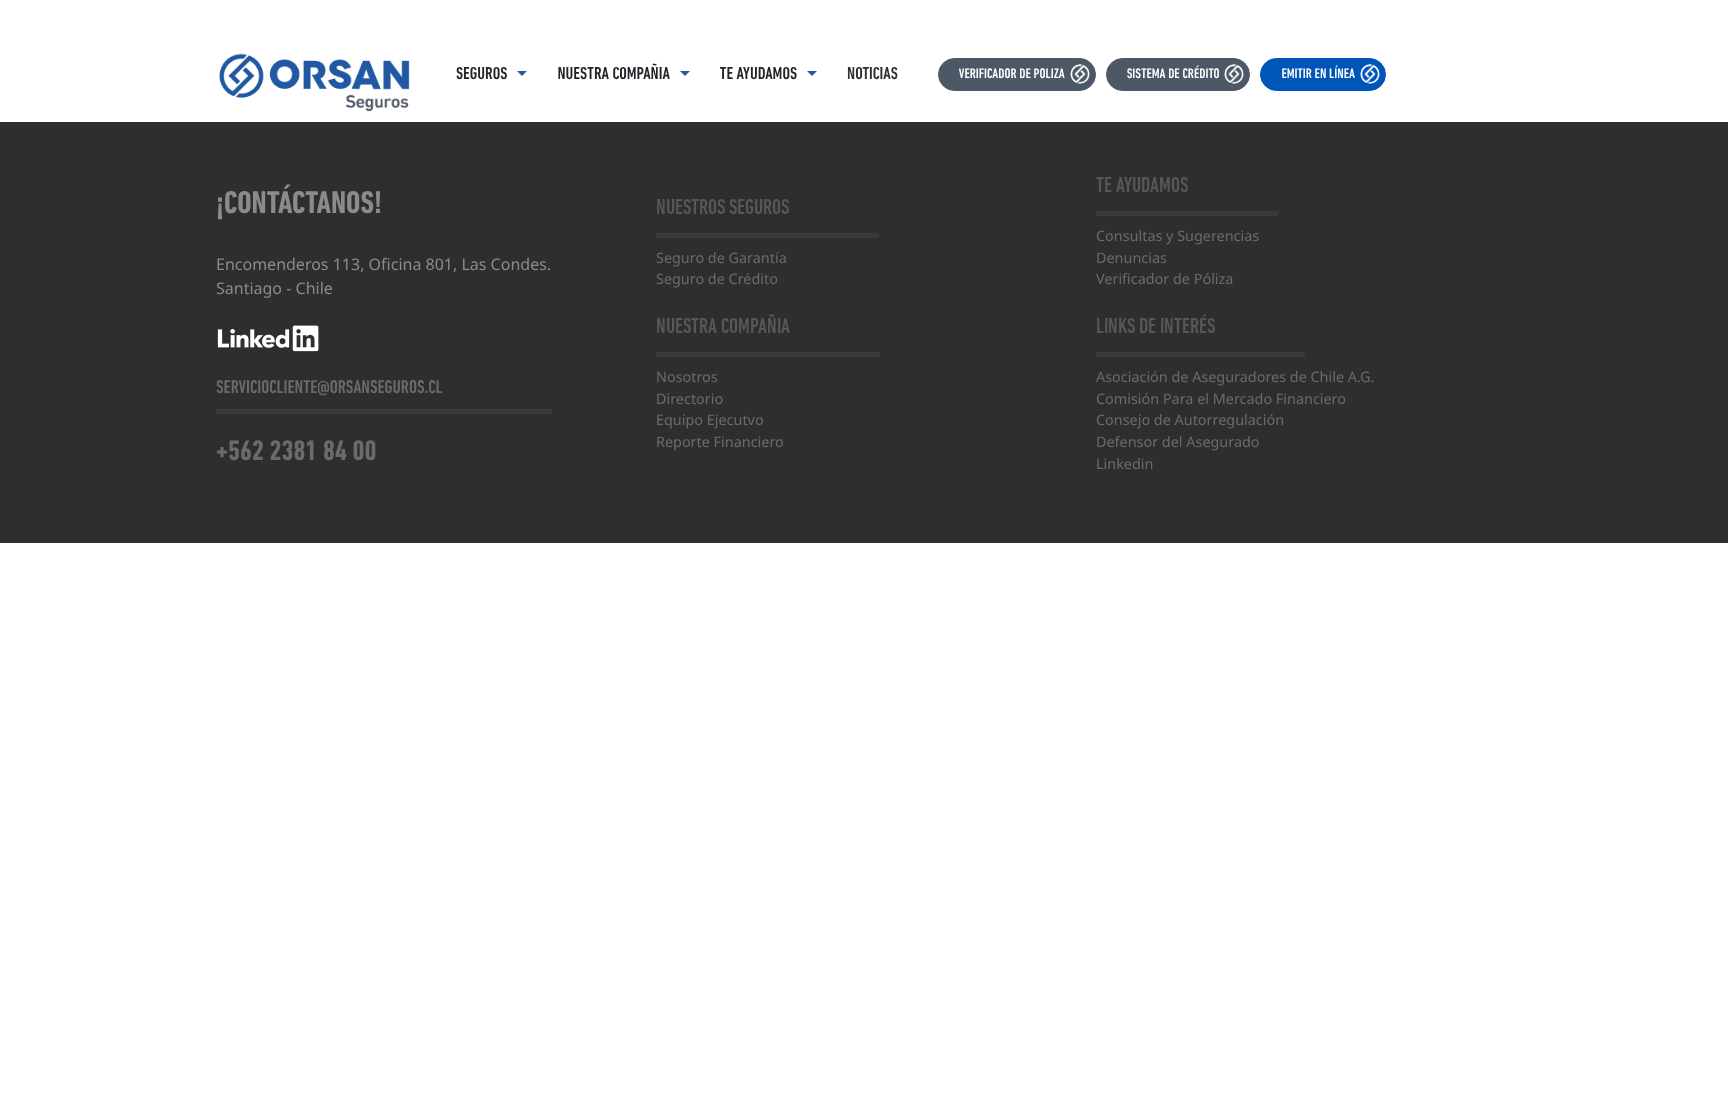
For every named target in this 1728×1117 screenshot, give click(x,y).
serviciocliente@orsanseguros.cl (329, 387)
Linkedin (1124, 464)
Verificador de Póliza (1164, 279)
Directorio (689, 399)
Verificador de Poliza (1012, 74)
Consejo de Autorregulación (1190, 420)
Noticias (872, 74)
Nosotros (687, 377)
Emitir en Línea (1318, 74)
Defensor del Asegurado (1178, 442)
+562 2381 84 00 (296, 451)
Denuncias (1131, 258)
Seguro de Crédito (717, 279)
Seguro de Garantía (721, 258)
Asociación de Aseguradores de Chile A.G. (1235, 377)
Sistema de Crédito (1173, 74)
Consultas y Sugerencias (1177, 236)
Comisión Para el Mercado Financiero (1221, 399)
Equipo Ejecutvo (710, 420)
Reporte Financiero (720, 442)
